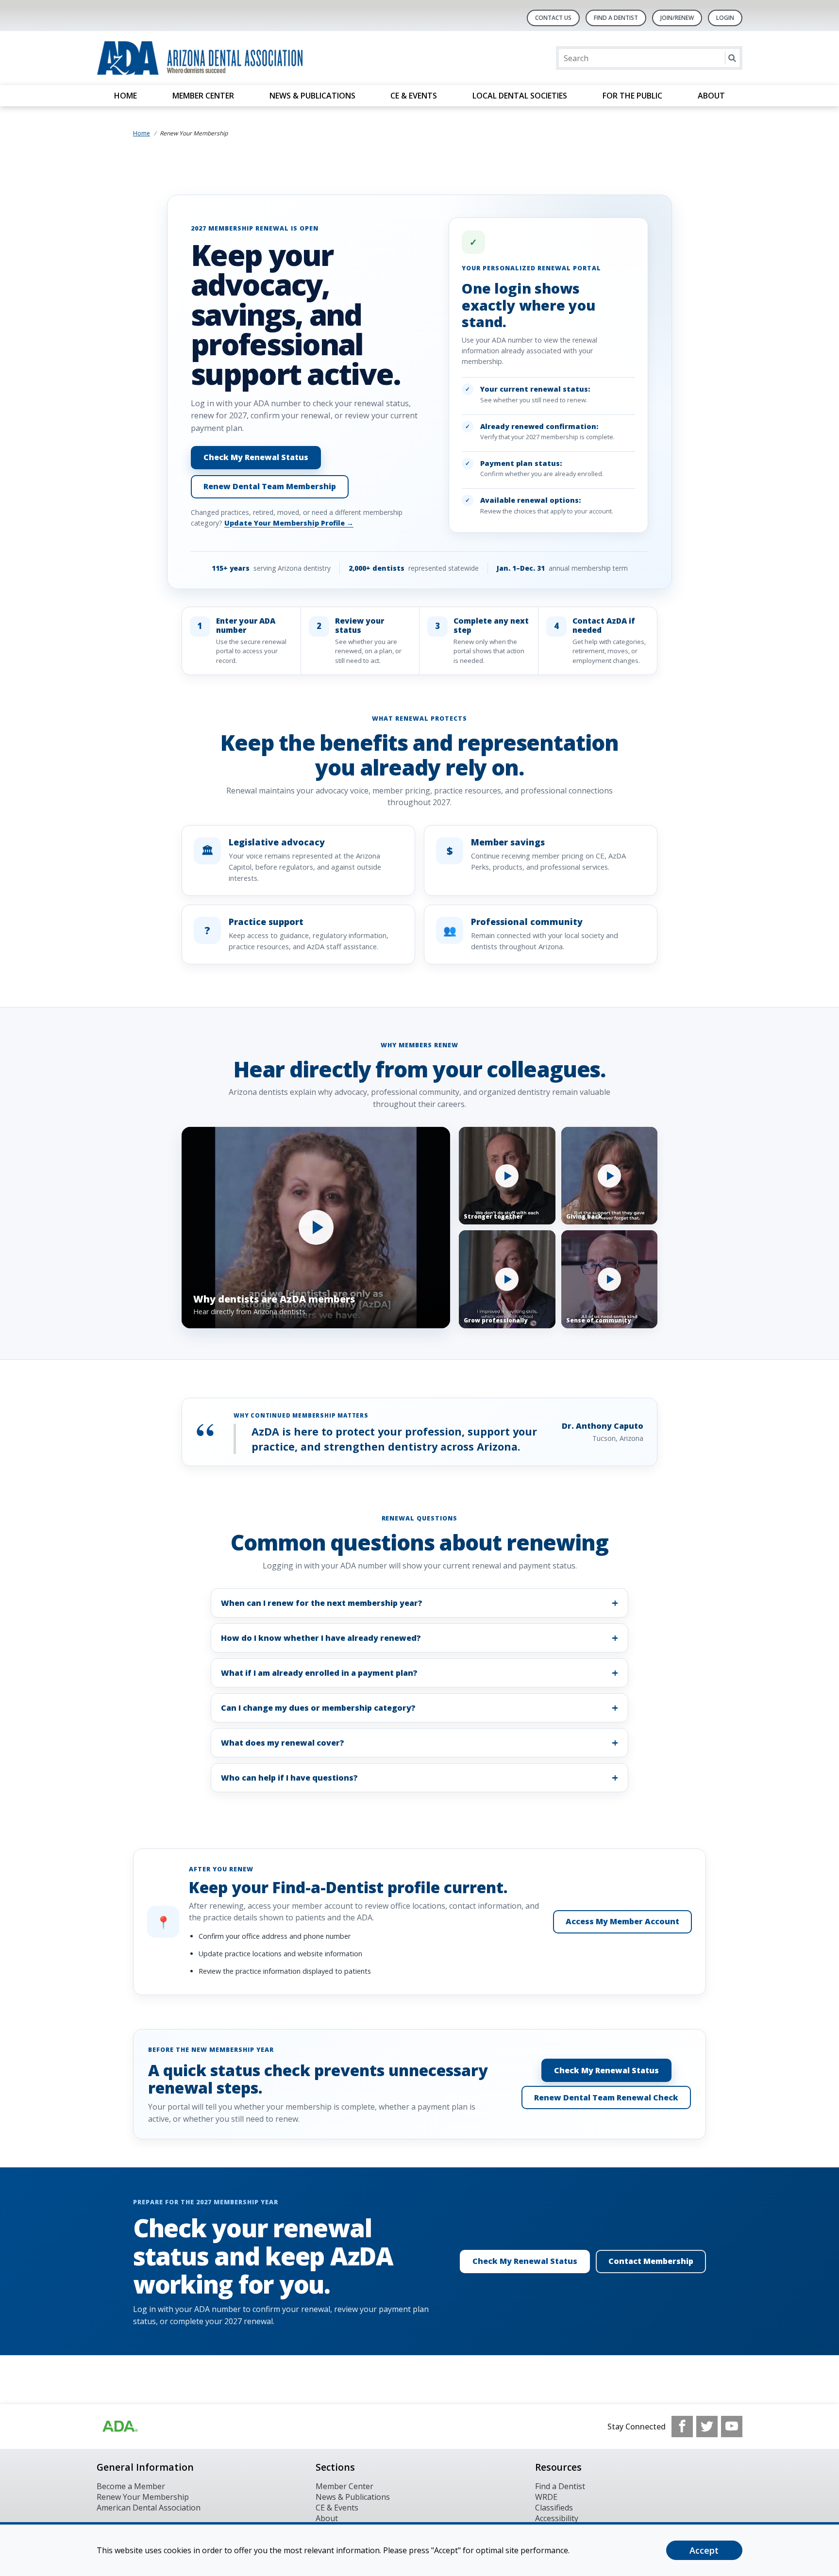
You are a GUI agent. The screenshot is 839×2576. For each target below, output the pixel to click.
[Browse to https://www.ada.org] (119, 2427)
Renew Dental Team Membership (270, 486)
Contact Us (553, 18)
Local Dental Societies (520, 96)
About (711, 96)
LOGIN (725, 18)
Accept (704, 2550)
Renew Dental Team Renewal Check (606, 2097)
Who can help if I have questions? (289, 1778)
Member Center (203, 96)
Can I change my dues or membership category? (318, 1708)
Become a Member (131, 2486)
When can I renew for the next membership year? (322, 1603)
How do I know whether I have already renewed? (321, 1638)
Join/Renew (677, 18)
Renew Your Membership (143, 2497)
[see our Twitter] (707, 2427)
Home (126, 96)
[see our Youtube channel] (732, 2427)
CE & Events (414, 96)
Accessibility (557, 2518)
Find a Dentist (560, 2486)
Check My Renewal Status (256, 457)
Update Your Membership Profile (289, 523)
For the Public (632, 96)
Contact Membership (651, 2261)
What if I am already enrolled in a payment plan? (319, 1673)
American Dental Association (149, 2508)
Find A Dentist (616, 18)
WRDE (546, 2497)
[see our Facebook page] (682, 2427)
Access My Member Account (622, 1921)
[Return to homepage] (222, 58)
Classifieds (554, 2508)
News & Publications (312, 96)
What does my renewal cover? (283, 1743)
